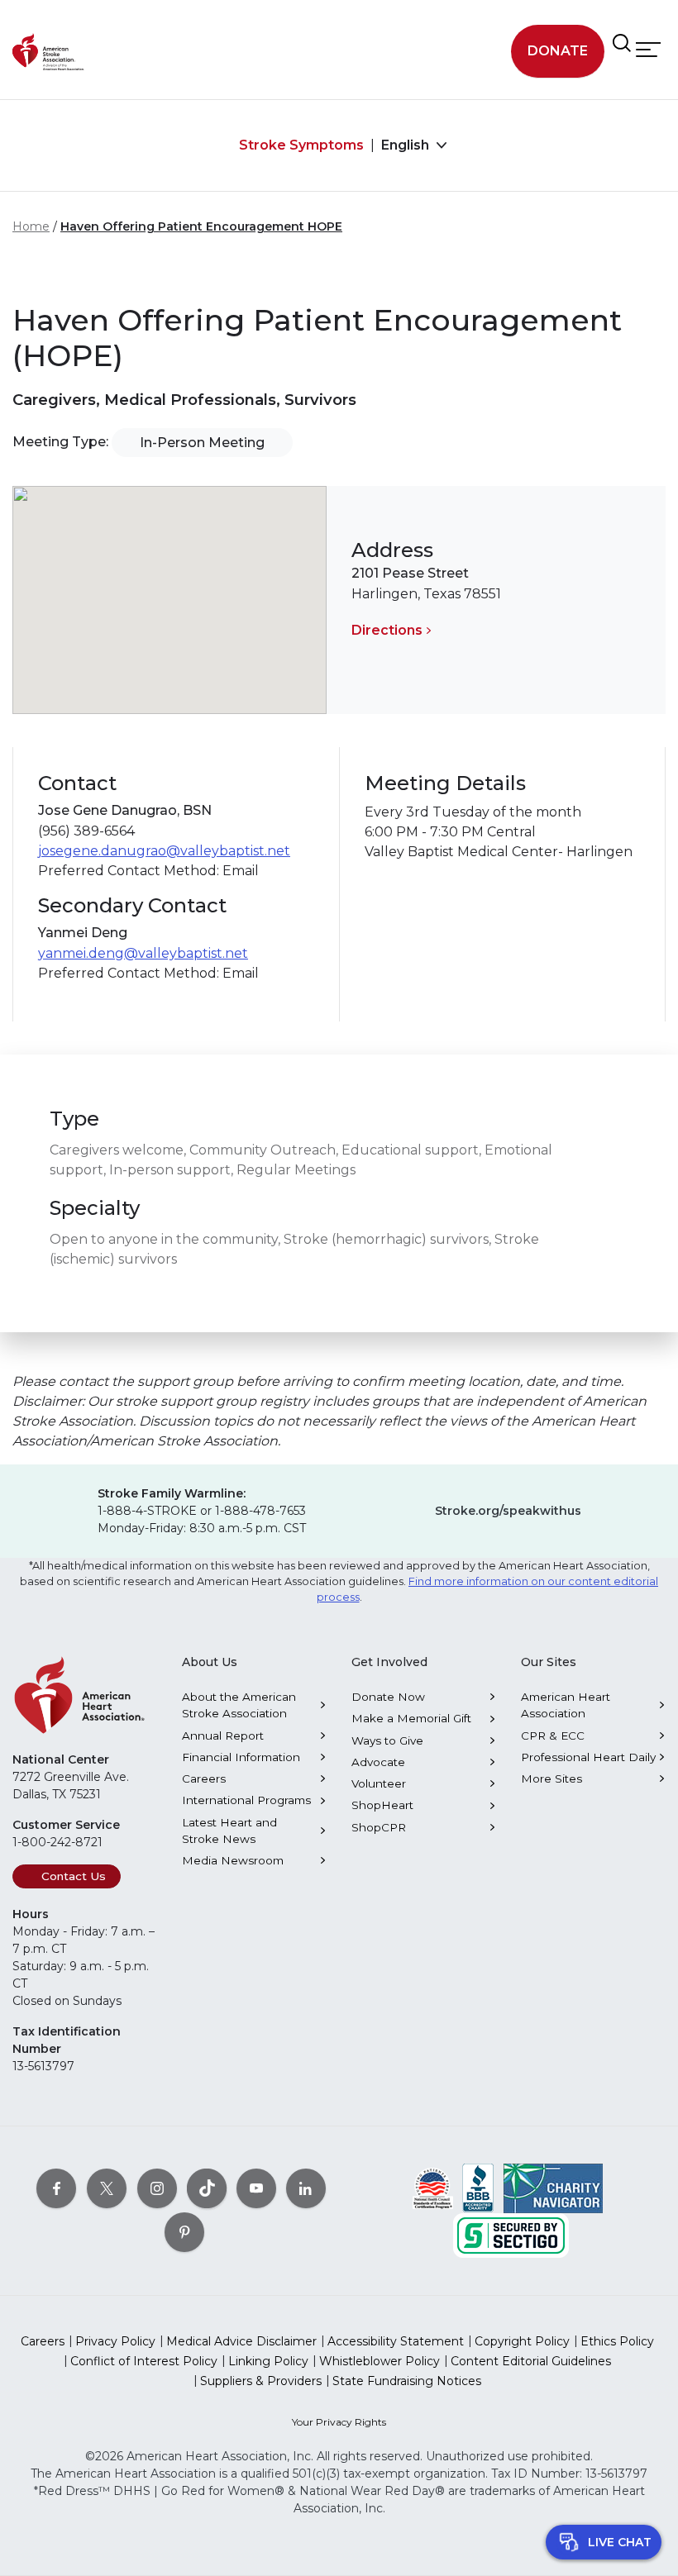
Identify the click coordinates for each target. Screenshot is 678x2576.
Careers (204, 1778)
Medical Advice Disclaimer (241, 2341)
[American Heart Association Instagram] (157, 2188)
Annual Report (223, 1736)
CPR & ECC (553, 1736)
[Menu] (648, 49)
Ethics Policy (617, 2341)
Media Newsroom (233, 1860)
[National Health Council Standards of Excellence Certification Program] (433, 2187)
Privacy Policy (115, 2341)
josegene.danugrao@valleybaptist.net (164, 851)
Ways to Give (387, 1740)
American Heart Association (566, 1705)
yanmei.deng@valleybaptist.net (143, 953)
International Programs (246, 1800)
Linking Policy (268, 2361)
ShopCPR (379, 1827)
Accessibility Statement (396, 2341)
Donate (558, 51)
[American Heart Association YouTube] (256, 2188)
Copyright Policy (522, 2341)
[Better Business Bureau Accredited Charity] (478, 2187)
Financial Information (241, 1757)
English (407, 145)
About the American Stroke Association (239, 1705)
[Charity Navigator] (553, 2187)
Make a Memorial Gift (411, 1718)
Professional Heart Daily (588, 1757)
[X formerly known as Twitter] (107, 2188)
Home (31, 226)
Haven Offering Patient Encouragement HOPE (201, 226)
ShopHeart (382, 1805)
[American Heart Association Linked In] (306, 2188)
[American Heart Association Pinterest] (184, 2231)
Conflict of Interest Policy (144, 2361)
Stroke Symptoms (301, 145)
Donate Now (388, 1697)
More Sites (551, 1778)
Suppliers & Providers (261, 2381)
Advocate (378, 1762)
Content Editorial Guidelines (531, 2361)
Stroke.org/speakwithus (508, 1511)
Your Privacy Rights (339, 2422)
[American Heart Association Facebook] (56, 2188)
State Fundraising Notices (407, 2381)
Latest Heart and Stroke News (229, 1831)
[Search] (622, 43)
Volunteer (379, 1783)
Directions (387, 630)
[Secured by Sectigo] (511, 2234)
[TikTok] (207, 2188)
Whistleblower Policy (380, 2361)
